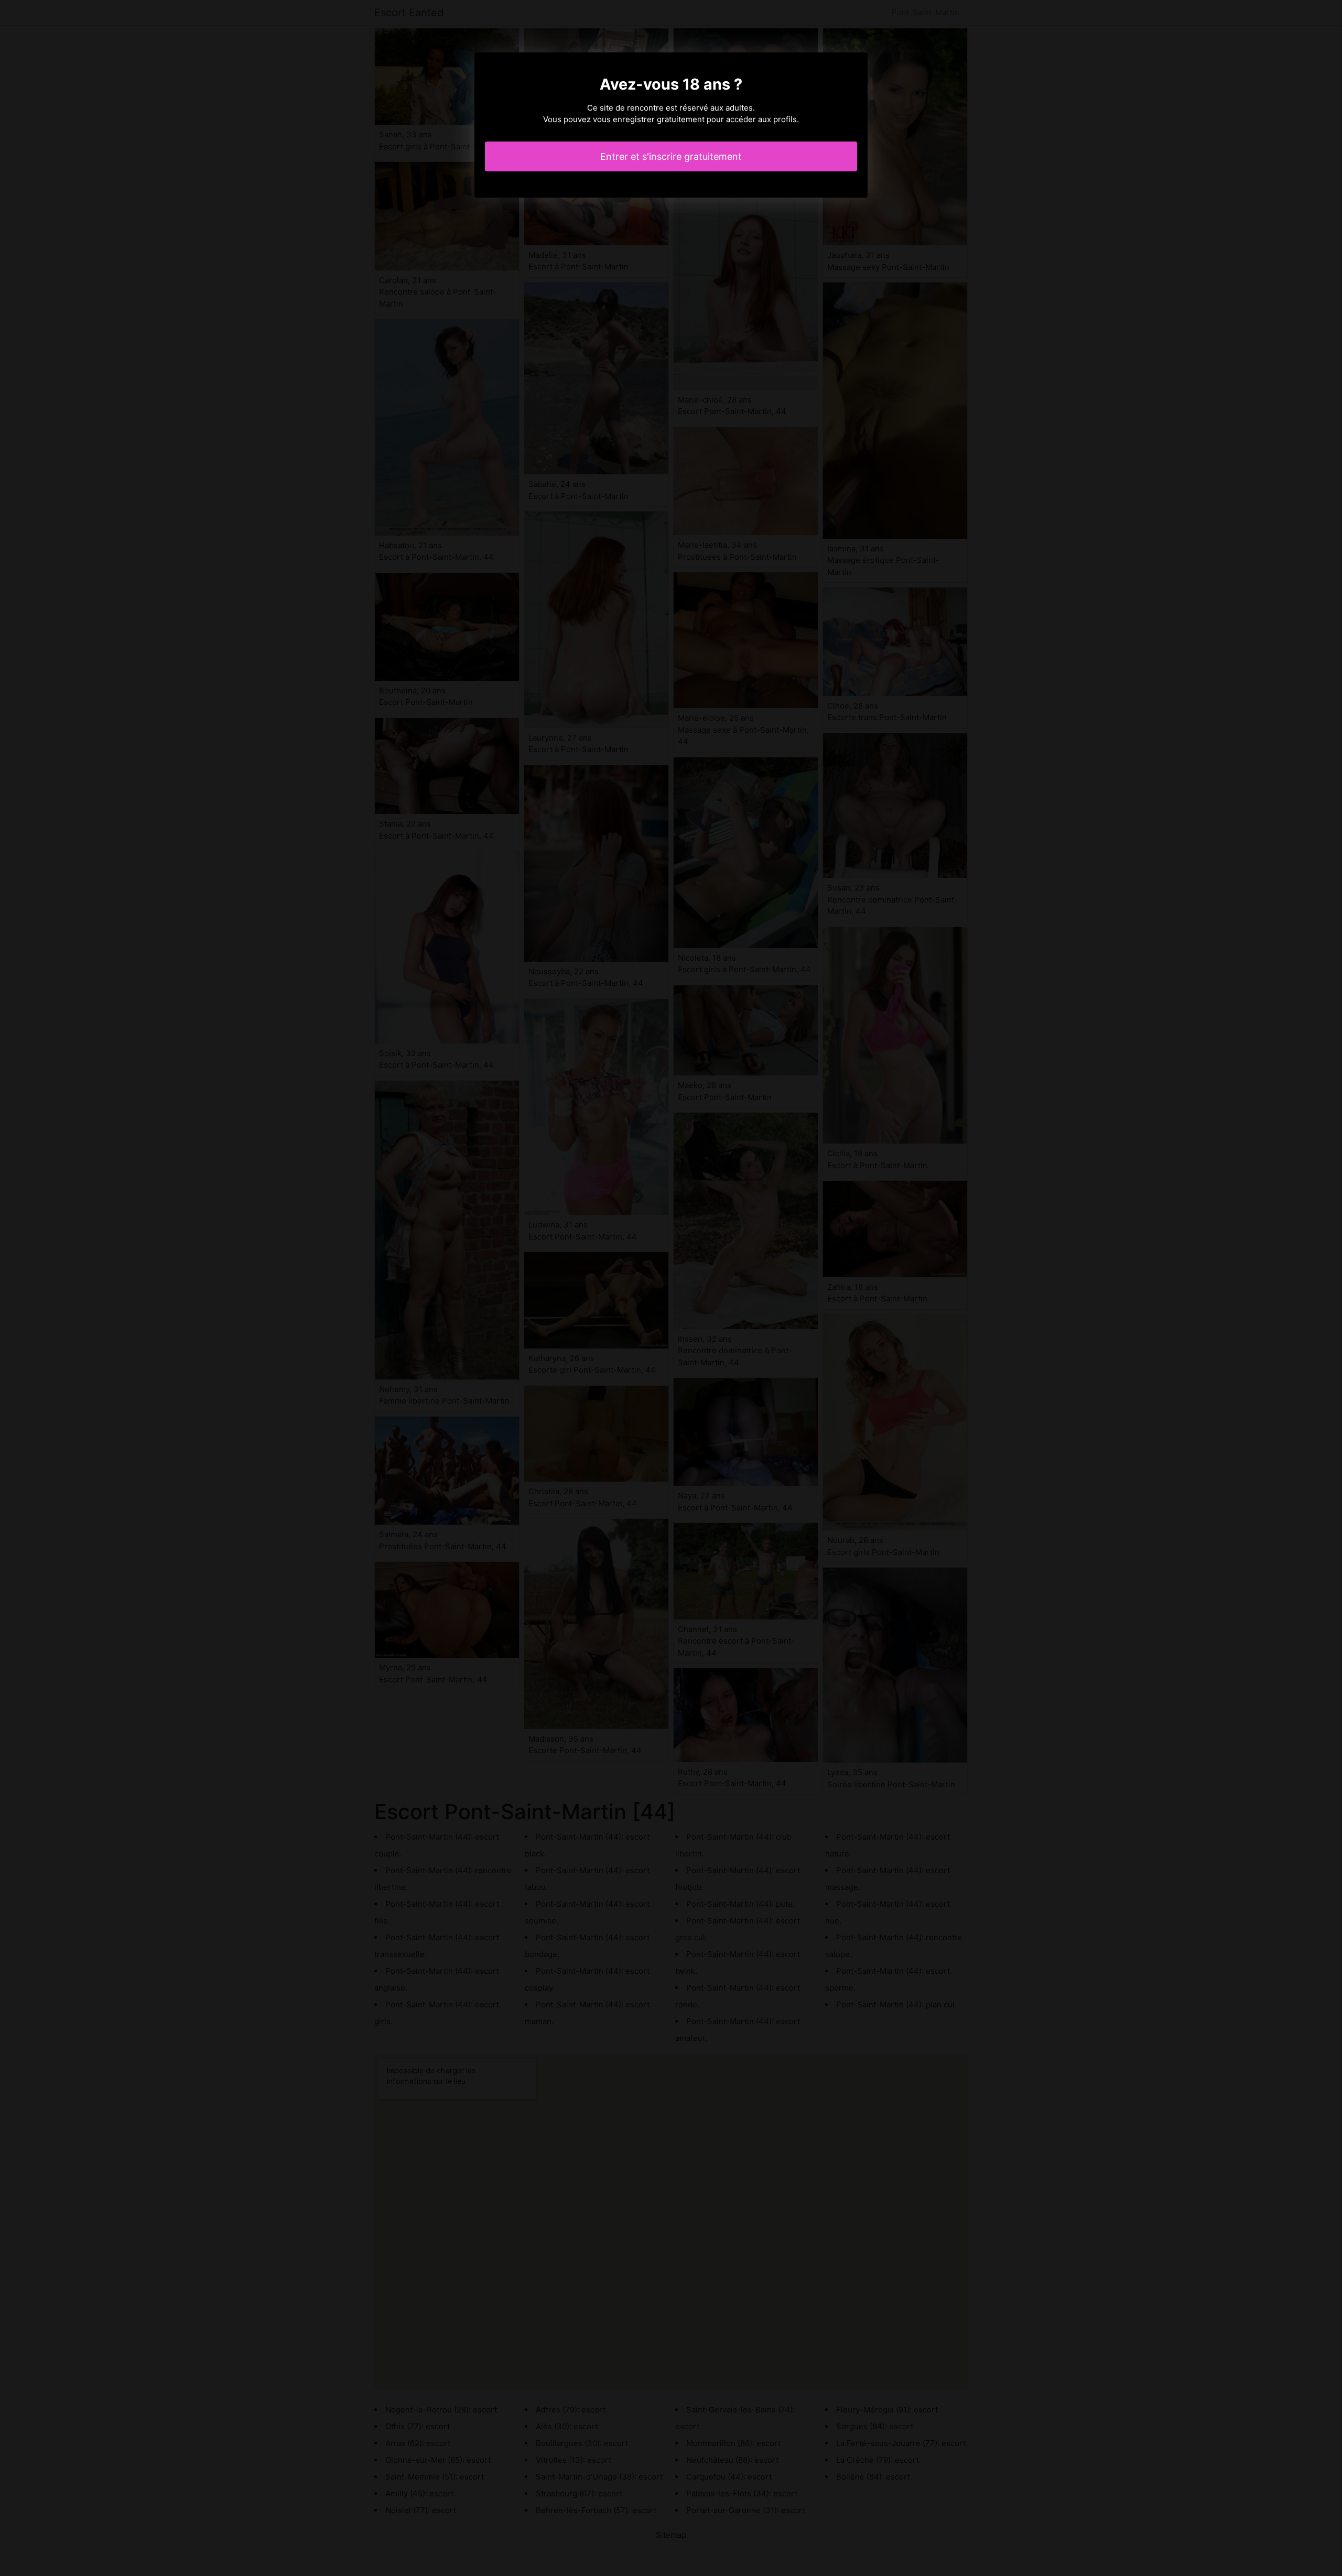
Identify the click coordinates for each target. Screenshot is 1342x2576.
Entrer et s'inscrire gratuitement (671, 156)
